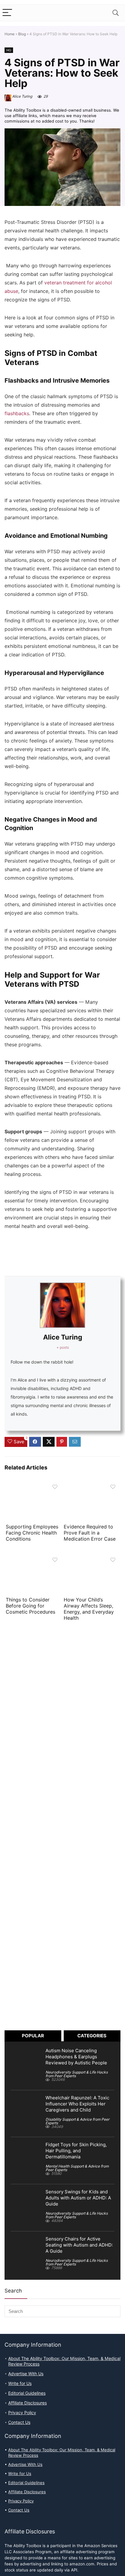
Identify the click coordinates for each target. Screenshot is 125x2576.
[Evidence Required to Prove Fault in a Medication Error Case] (91, 1485)
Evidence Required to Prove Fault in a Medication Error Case (90, 1533)
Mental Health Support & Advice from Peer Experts (77, 2168)
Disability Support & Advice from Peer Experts (78, 2121)
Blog (22, 34)
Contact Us (19, 2422)
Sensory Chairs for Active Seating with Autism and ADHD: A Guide (79, 2245)
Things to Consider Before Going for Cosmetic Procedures (31, 1606)
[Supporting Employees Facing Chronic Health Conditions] (34, 1485)
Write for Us (20, 2383)
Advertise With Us (26, 2374)
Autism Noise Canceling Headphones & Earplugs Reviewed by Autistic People (76, 2057)
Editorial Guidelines (27, 2393)
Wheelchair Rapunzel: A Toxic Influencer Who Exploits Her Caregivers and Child (77, 2104)
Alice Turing (22, 96)
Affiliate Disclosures (27, 2403)
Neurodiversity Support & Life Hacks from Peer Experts (77, 2074)
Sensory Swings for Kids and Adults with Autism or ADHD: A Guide (78, 2198)
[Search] (116, 13)
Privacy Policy (22, 2413)
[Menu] (7, 13)
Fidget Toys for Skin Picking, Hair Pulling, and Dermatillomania (76, 2151)
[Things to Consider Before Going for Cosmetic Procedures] (34, 1558)
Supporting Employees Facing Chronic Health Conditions (32, 1533)
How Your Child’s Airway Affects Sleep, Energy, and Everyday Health (89, 1609)
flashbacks (17, 414)
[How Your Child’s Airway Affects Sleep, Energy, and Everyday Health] (91, 1558)
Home (10, 34)
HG (9, 50)
